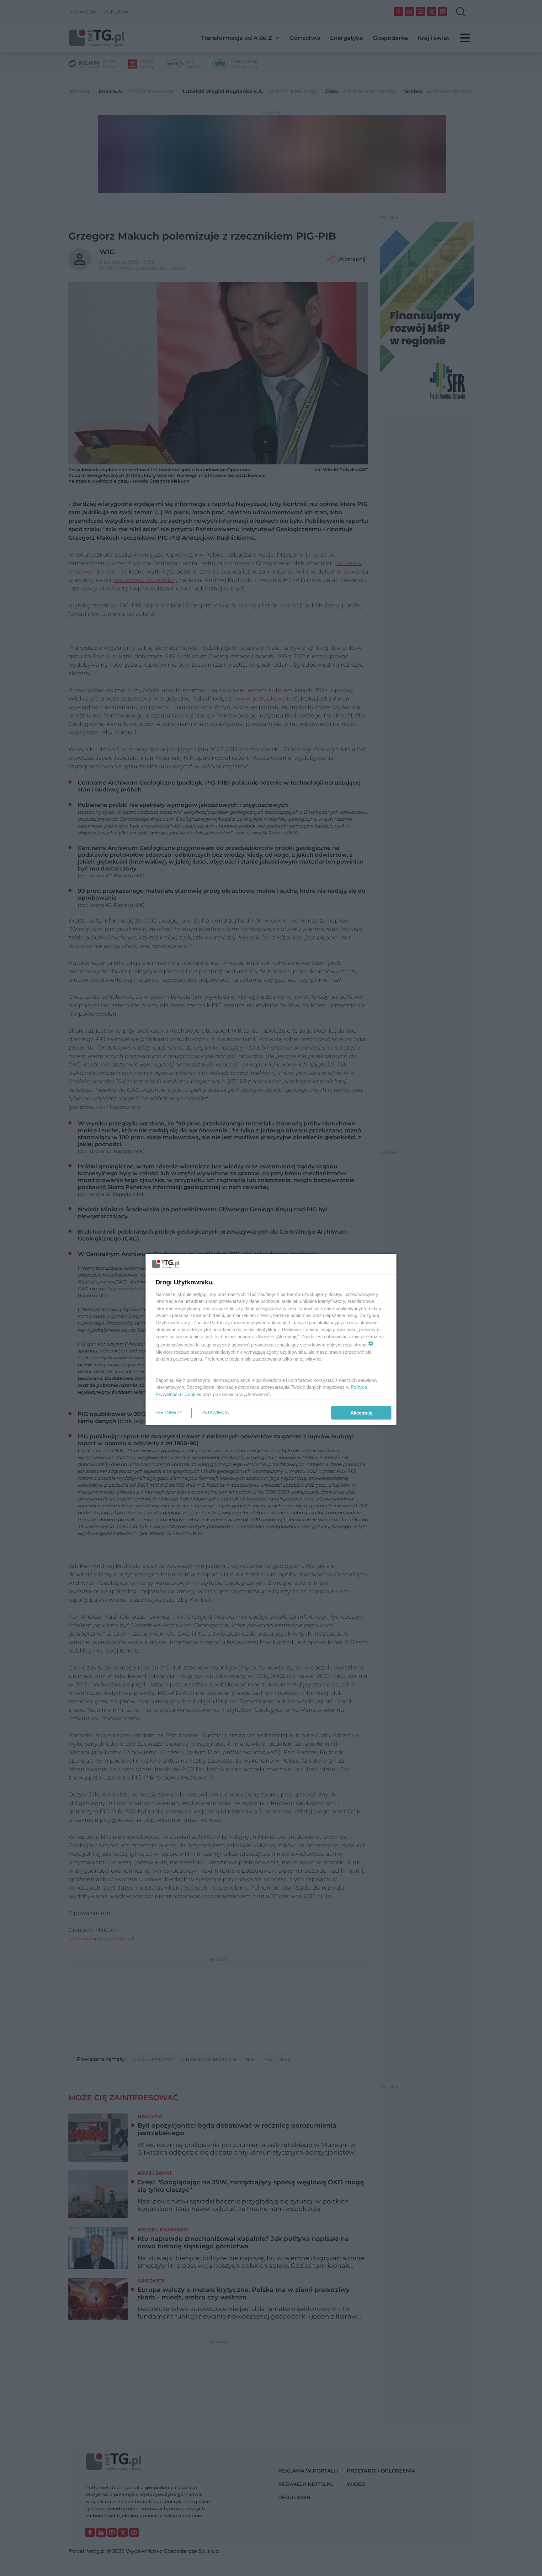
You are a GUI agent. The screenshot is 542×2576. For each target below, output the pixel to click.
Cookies (193, 1394)
